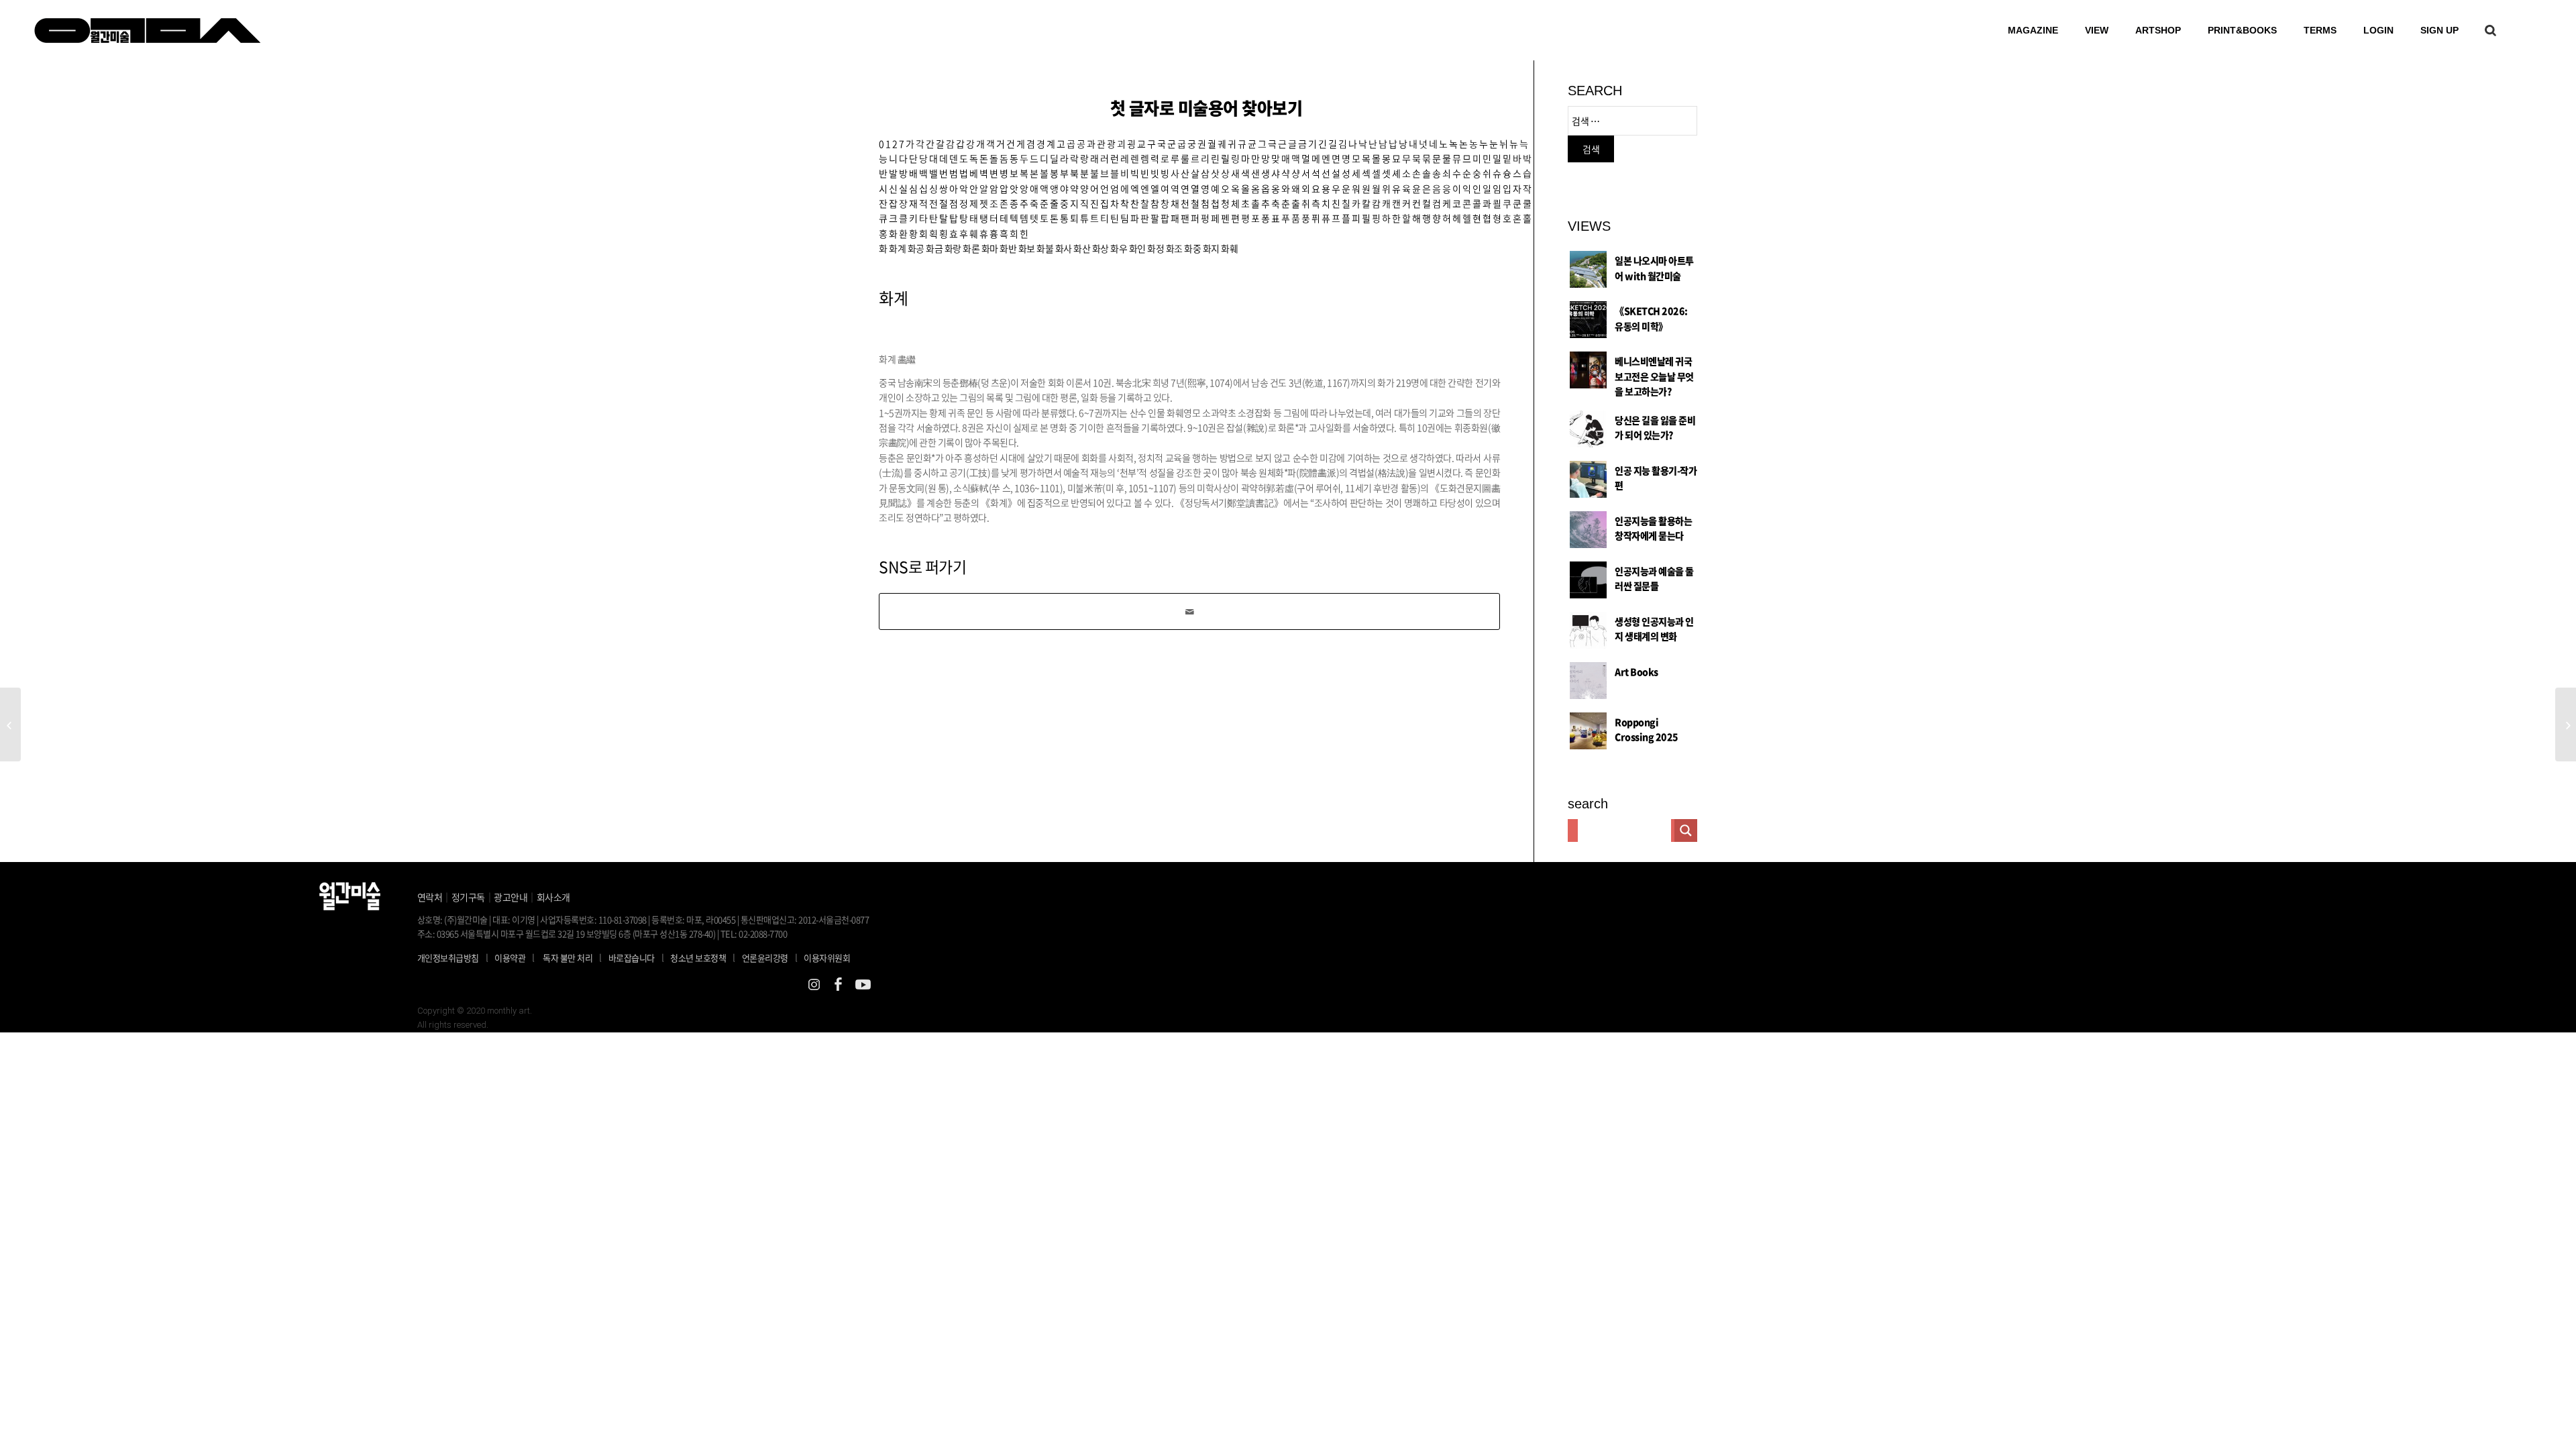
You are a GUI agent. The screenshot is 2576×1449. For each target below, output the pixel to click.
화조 (1174, 248)
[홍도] (10, 724)
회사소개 (553, 897)
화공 (916, 248)
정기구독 (468, 897)
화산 (1082, 248)
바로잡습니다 (632, 958)
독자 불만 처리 (568, 958)
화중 (1192, 248)
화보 (1027, 248)
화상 (1101, 248)
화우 (1119, 248)
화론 (971, 248)
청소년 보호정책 (703, 957)
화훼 (1229, 248)
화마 (990, 248)
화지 (1211, 248)
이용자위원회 (827, 958)
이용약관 (510, 958)
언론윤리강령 (770, 957)
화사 (1064, 248)
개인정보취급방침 (448, 958)
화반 (1008, 248)
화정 (1156, 248)
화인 (1137, 248)
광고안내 (511, 897)
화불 (1045, 248)
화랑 (953, 248)
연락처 (430, 897)
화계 (897, 248)
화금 (934, 248)
